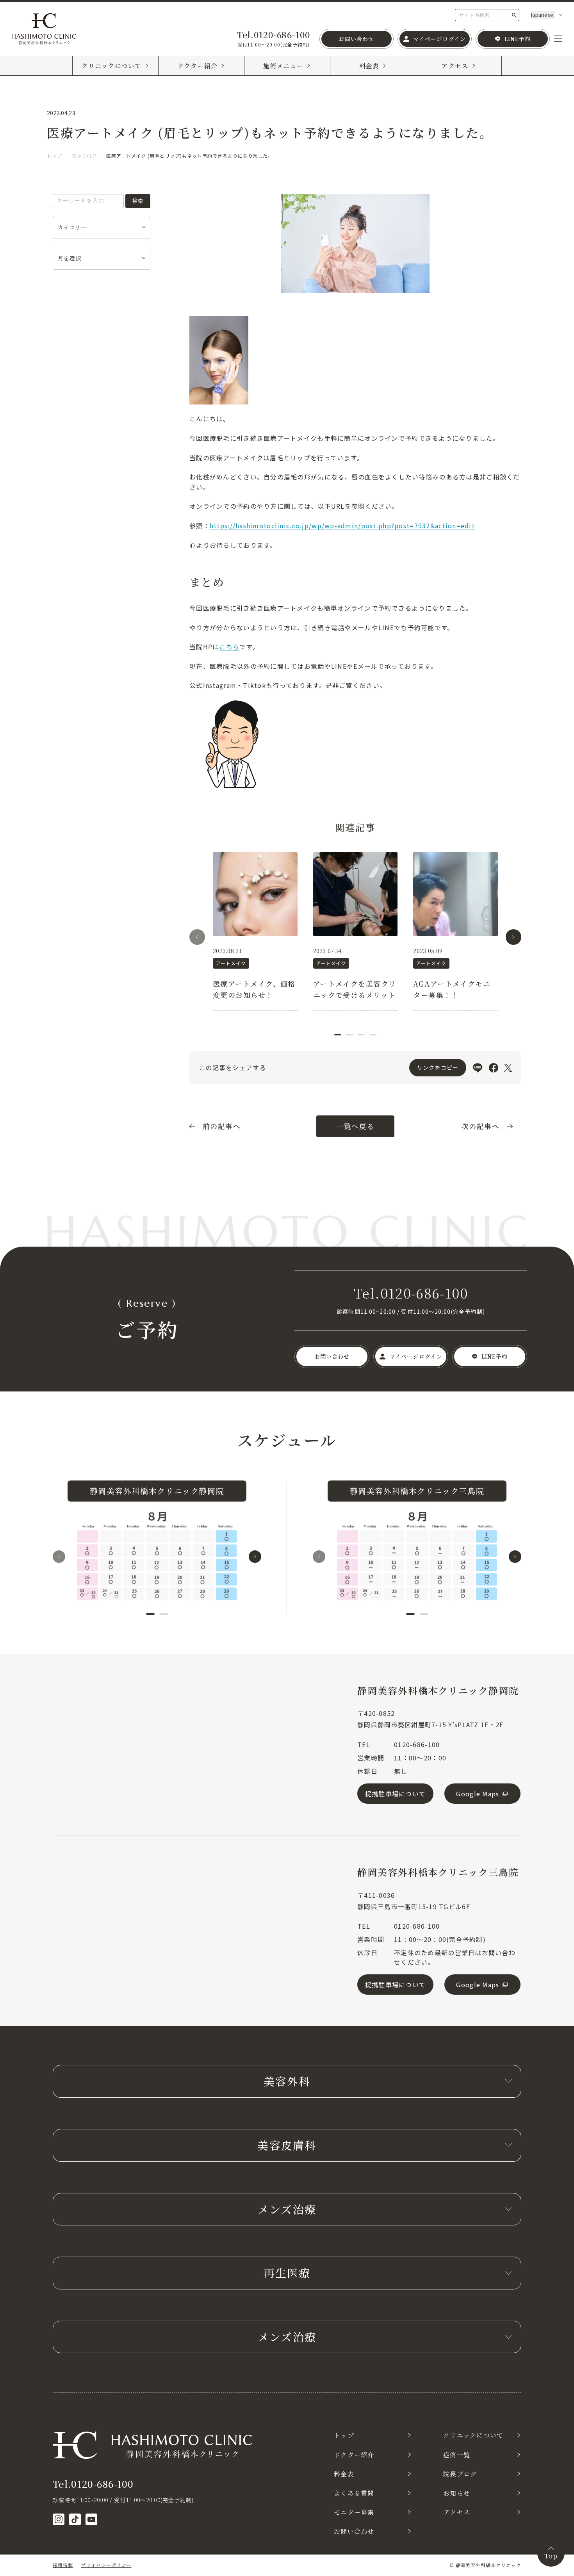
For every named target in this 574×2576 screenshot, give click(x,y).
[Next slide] (513, 937)
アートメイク (231, 963)
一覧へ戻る (355, 1126)
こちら (229, 647)
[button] (338, 1035)
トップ (54, 156)
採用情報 (63, 2565)
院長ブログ (84, 156)
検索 (138, 201)
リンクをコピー (438, 1067)
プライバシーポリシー (106, 2565)
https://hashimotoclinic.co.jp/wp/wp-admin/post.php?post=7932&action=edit (342, 526)
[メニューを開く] (558, 39)
